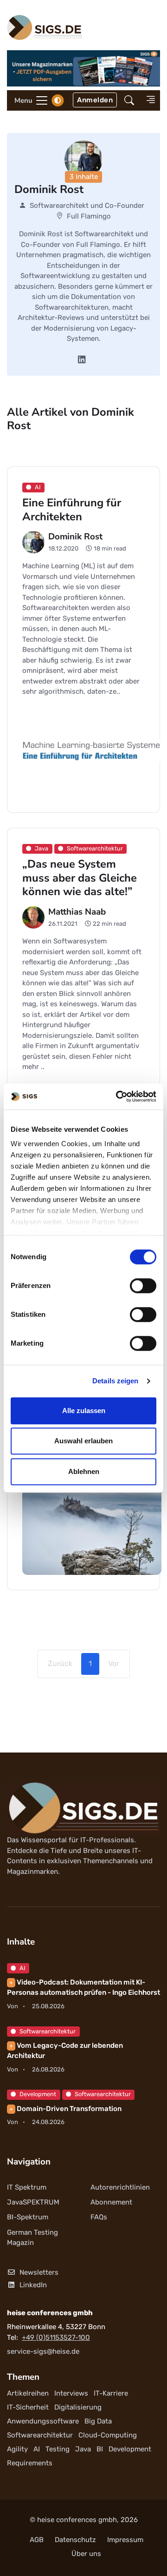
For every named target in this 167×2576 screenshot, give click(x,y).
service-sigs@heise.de (43, 2351)
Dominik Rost (75, 537)
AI (22, 1968)
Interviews (71, 2393)
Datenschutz (75, 2540)
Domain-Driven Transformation (65, 2109)
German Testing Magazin (32, 2238)
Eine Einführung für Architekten (72, 510)
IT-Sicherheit (28, 2407)
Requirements (30, 2463)
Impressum (125, 2540)
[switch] (143, 1286)
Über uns (86, 2554)
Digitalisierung (78, 2407)
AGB (37, 2540)
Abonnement (111, 2202)
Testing (58, 2449)
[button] (129, 100)
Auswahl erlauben (83, 1441)
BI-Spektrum (28, 2217)
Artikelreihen (28, 2393)
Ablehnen (84, 1471)
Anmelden (95, 100)
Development (38, 2094)
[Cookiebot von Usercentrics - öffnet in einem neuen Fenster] (118, 1096)
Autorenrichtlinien (120, 2187)
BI (100, 2449)
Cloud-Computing (108, 2435)
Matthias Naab (77, 911)
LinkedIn (33, 2285)
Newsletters (39, 2272)
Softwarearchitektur (48, 2031)
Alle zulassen (84, 1411)
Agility (17, 2449)
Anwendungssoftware (43, 2421)
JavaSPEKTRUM (33, 2202)
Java (83, 2449)
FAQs (99, 2217)
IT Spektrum (27, 2187)
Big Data (98, 2421)
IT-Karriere (111, 2393)
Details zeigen (115, 1381)
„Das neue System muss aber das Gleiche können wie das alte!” (80, 878)
